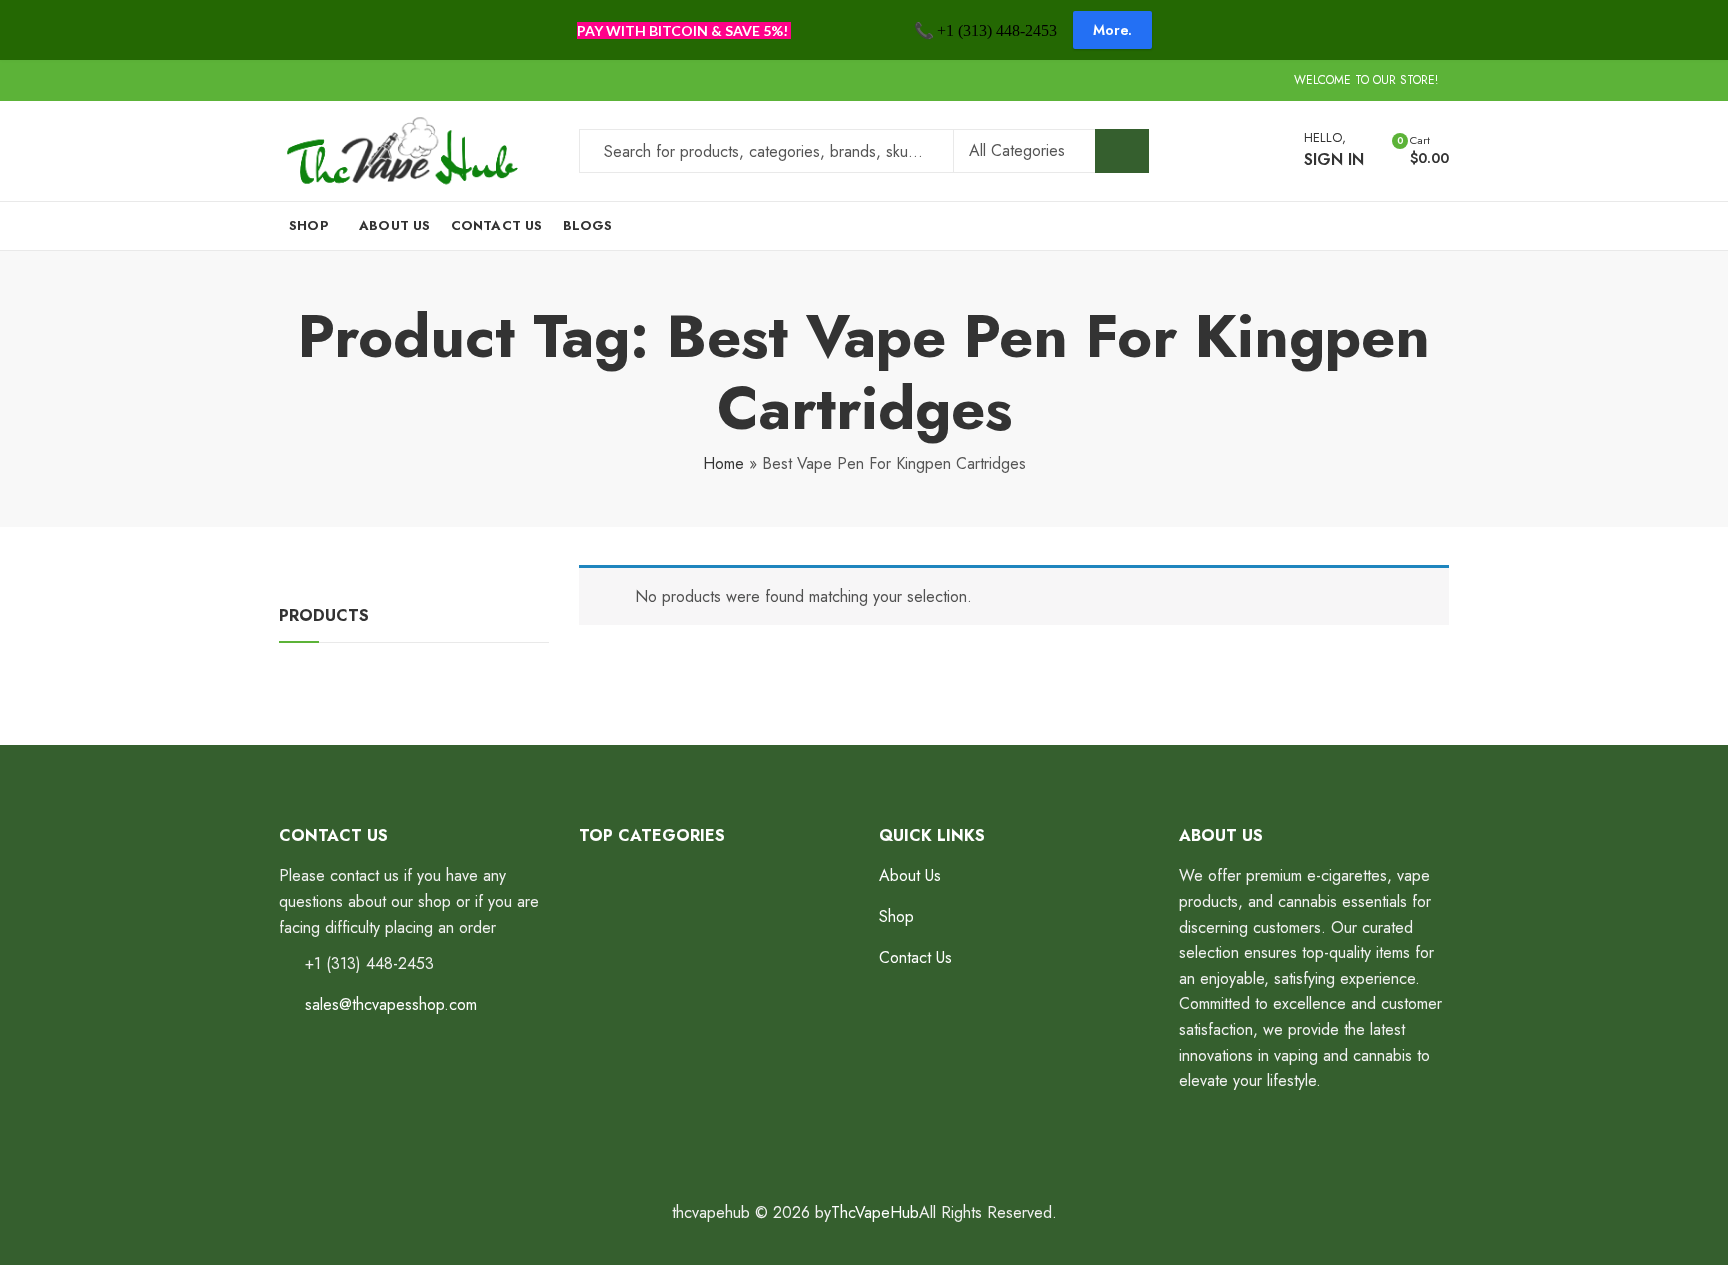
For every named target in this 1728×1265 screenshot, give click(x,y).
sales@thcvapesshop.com (391, 1004)
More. (1112, 30)
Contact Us (915, 957)
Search (1122, 151)
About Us (910, 875)
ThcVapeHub (875, 1212)
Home (723, 463)
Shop (896, 916)
